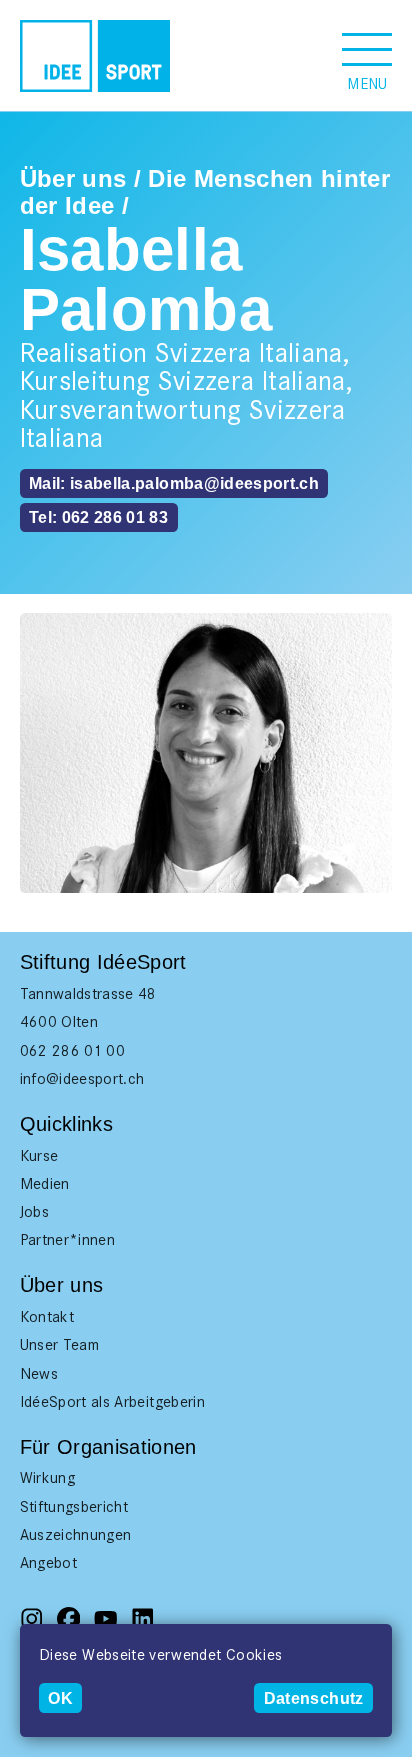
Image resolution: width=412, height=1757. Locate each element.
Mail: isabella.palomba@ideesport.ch (174, 483)
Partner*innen (68, 1239)
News (39, 1373)
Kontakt (47, 1316)
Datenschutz (314, 1698)
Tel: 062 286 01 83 (98, 517)
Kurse (39, 1155)
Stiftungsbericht (74, 1506)
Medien (45, 1183)
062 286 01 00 (73, 1050)
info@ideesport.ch (82, 1078)
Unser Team (60, 1344)
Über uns (73, 179)
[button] (367, 55)
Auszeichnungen (76, 1534)
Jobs (34, 1211)
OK (60, 1698)
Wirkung (47, 1477)
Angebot (48, 1562)
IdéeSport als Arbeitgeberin (112, 1401)
